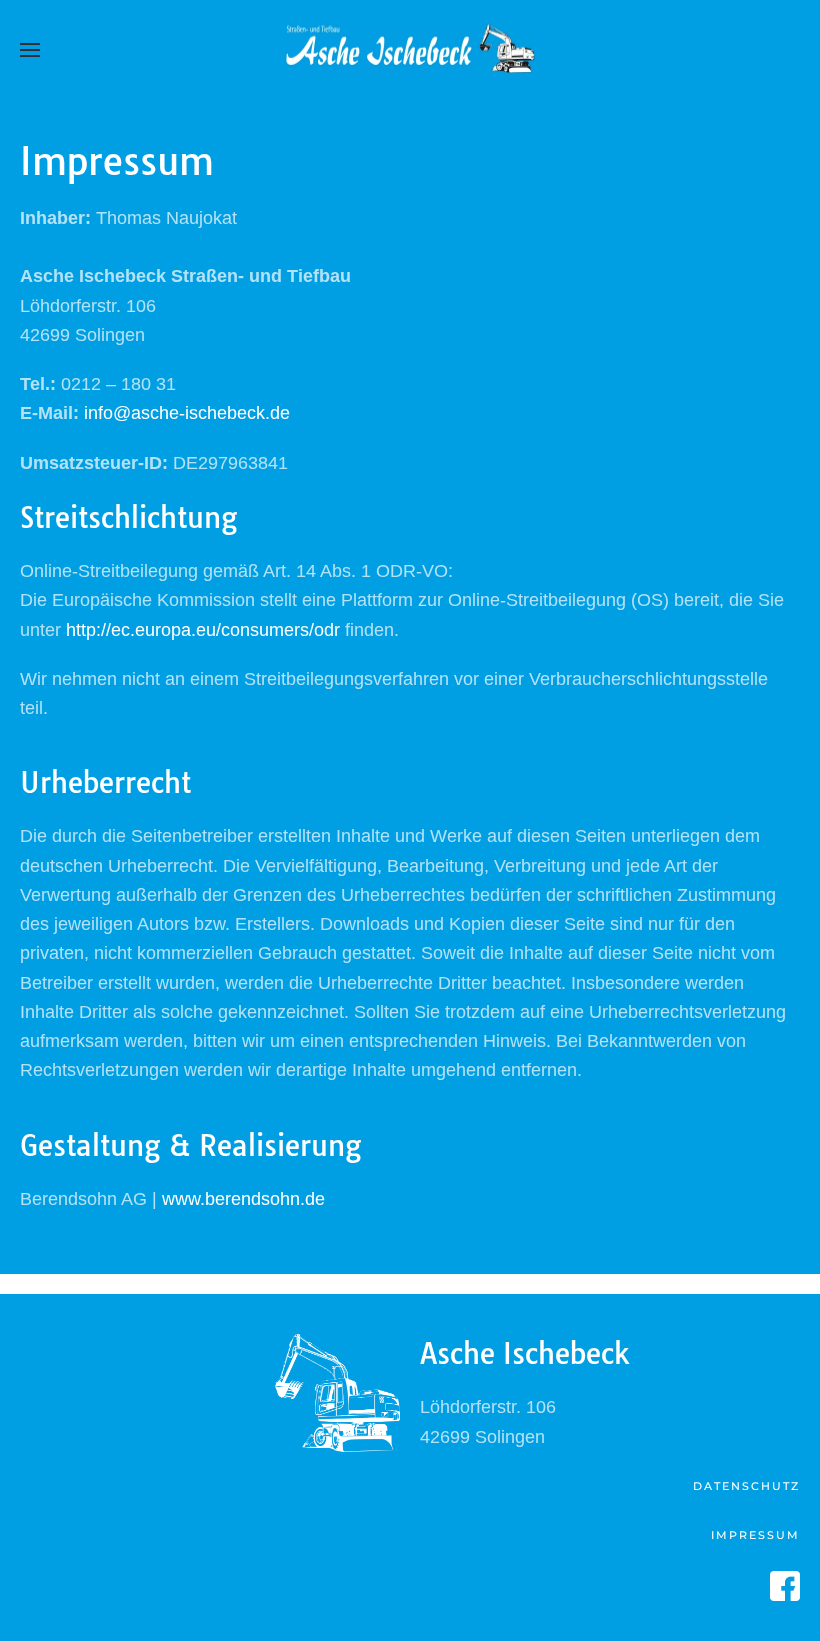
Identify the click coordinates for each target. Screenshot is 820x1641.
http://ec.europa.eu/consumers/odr (203, 630)
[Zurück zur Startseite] (410, 50)
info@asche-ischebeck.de (187, 413)
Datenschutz (746, 1486)
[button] (30, 50)
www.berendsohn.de (243, 1199)
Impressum (755, 1535)
